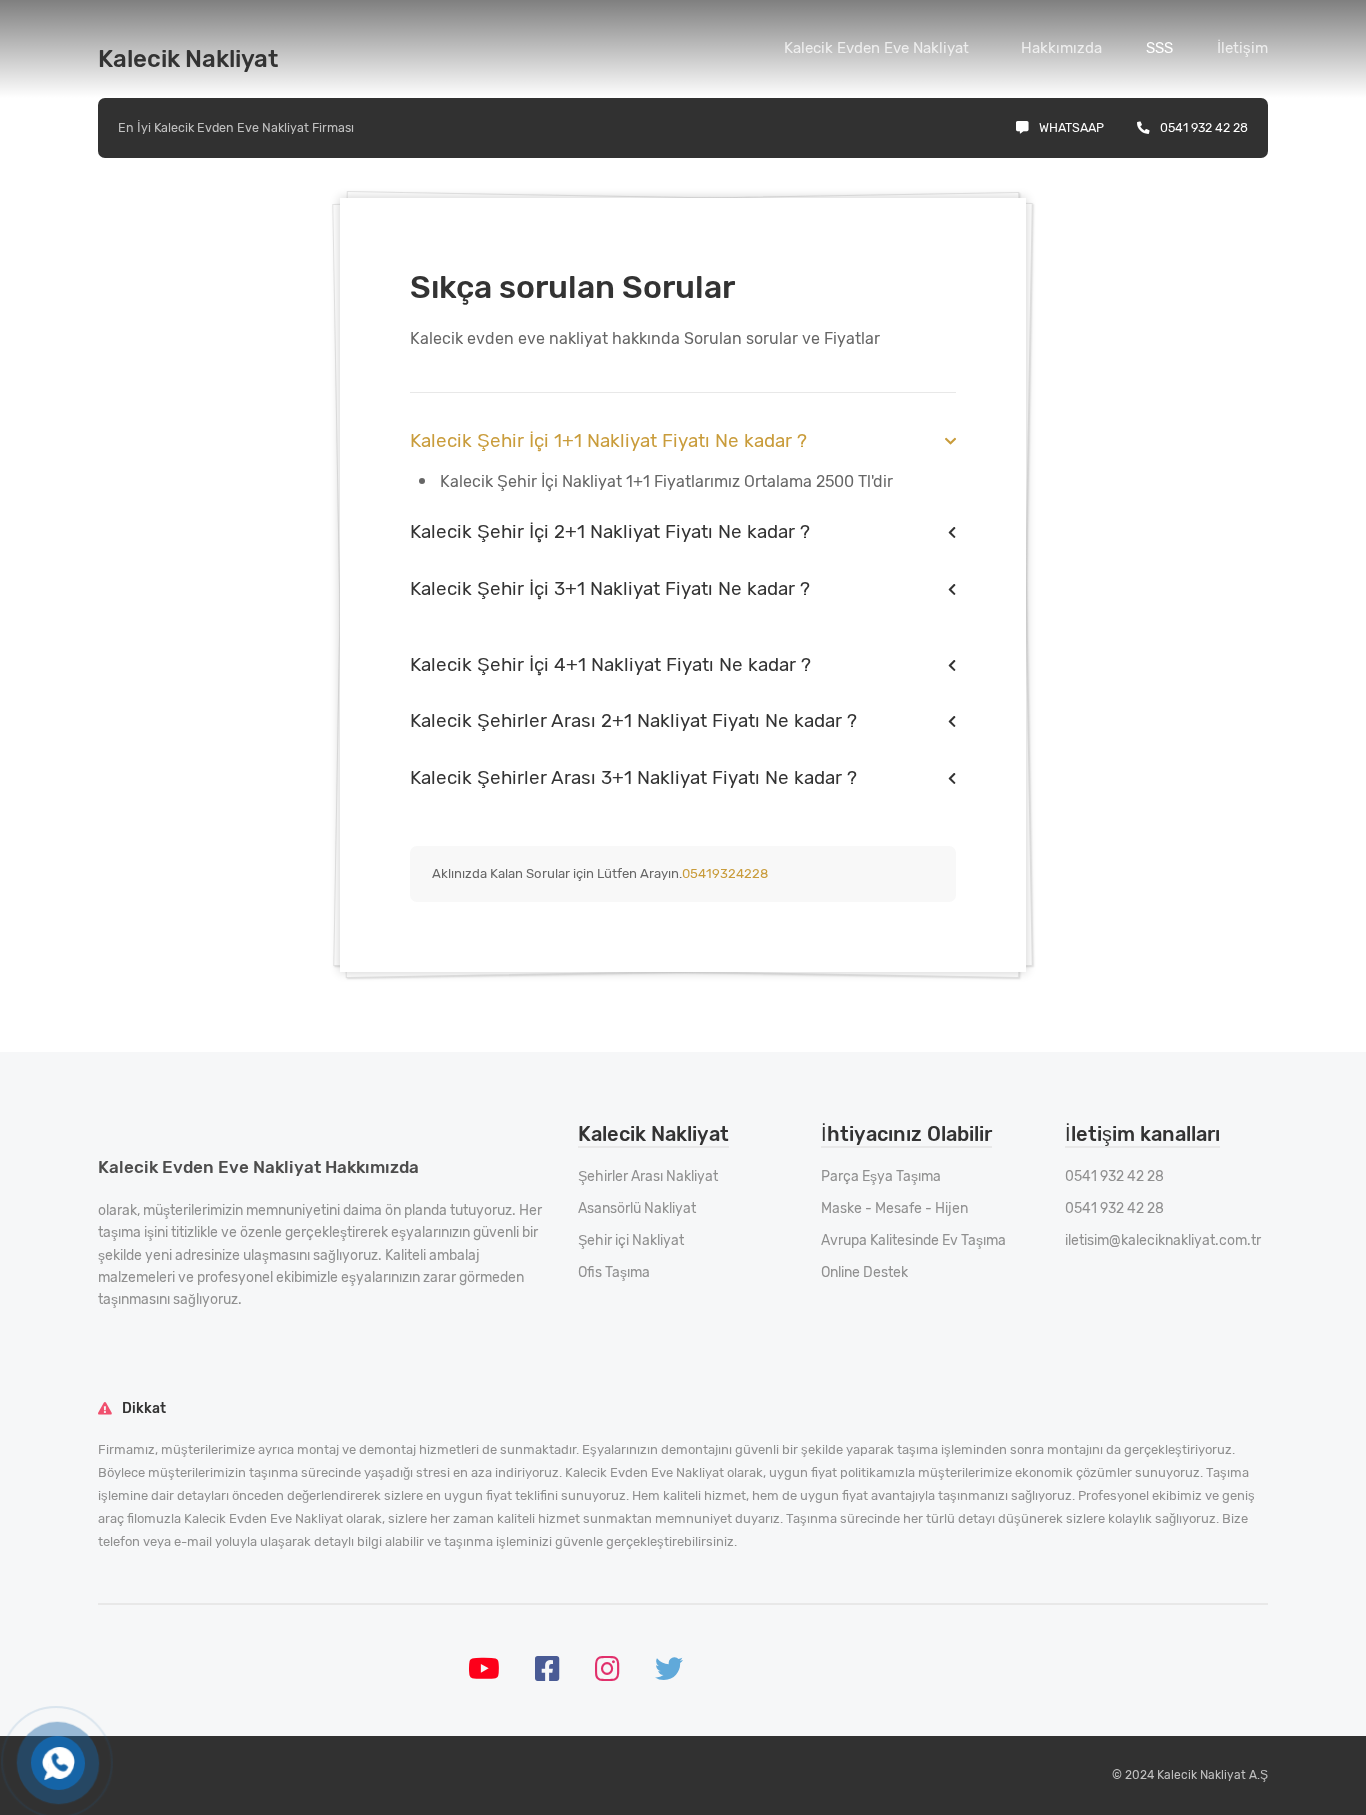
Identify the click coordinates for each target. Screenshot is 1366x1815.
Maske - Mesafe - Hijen (894, 1208)
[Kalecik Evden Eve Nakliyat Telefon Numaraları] (58, 1763)
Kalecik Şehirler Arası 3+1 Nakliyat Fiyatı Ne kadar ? (633, 777)
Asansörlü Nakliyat (637, 1208)
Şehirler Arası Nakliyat (648, 1176)
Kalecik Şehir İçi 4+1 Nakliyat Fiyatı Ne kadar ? (610, 664)
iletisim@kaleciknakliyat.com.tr (1163, 1240)
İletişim (1242, 48)
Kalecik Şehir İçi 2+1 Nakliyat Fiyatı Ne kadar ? (610, 531)
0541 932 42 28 (1204, 127)
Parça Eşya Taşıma (881, 1176)
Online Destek (864, 1272)
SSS (1159, 48)
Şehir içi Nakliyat (631, 1240)
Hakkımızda (1061, 48)
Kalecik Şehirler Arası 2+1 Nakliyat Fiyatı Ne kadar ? (633, 720)
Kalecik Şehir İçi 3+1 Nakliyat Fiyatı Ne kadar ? (610, 588)
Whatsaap (1071, 127)
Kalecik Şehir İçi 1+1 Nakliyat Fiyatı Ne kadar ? (608, 440)
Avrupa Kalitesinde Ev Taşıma (913, 1240)
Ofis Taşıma (614, 1272)
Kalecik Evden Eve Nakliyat (876, 48)
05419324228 (725, 873)
